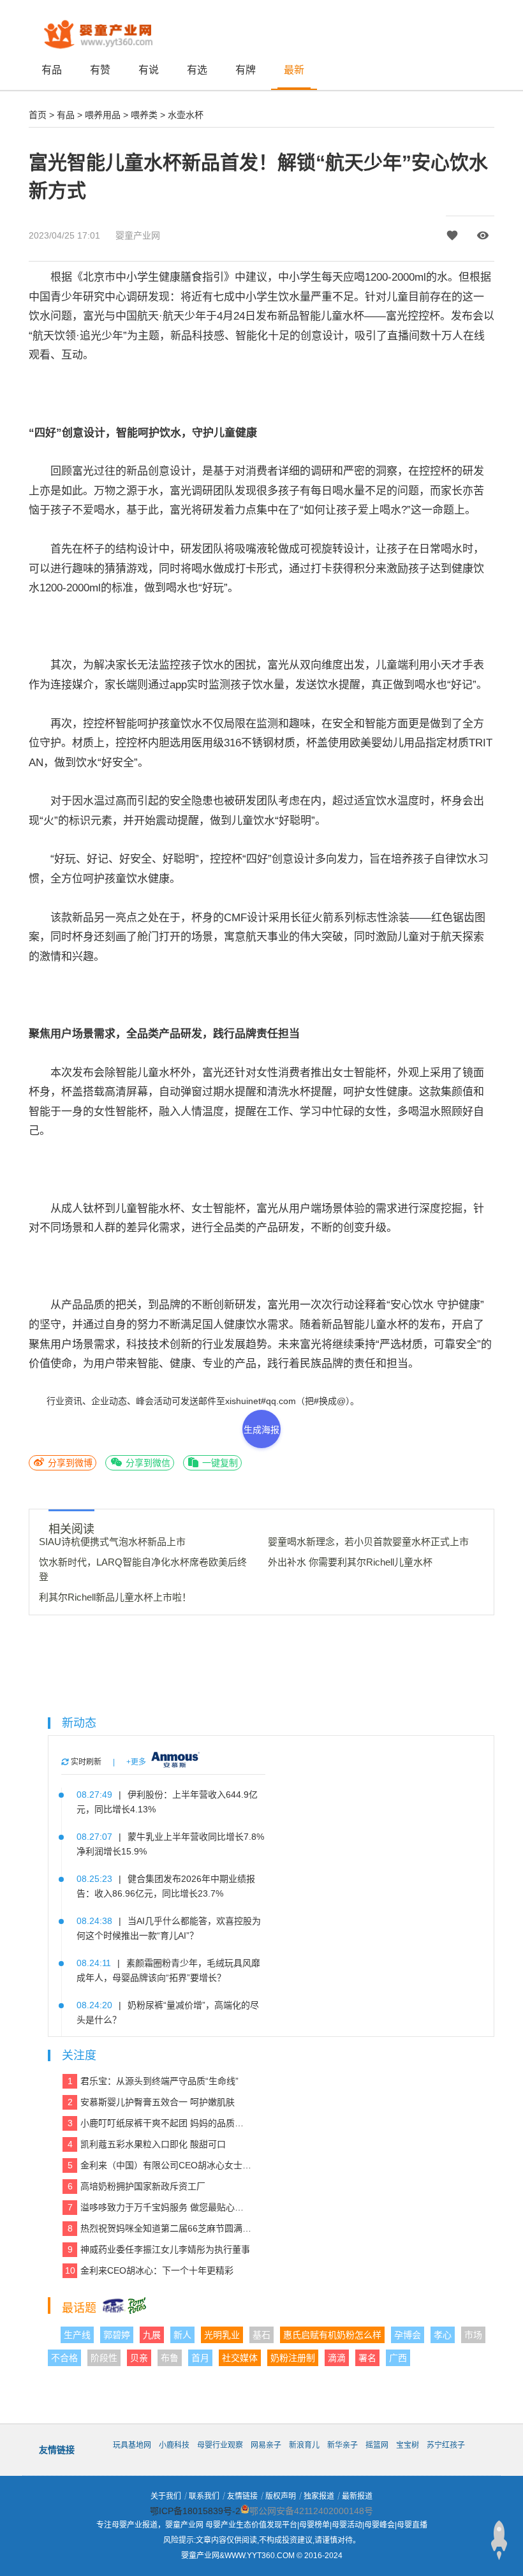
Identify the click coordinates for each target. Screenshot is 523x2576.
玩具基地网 (132, 2445)
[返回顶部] (499, 2540)
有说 (149, 70)
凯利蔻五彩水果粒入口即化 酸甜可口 (147, 2144)
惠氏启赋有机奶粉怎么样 (332, 2335)
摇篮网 (377, 2445)
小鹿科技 (174, 2445)
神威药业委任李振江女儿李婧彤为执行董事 (159, 2249)
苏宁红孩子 (446, 2445)
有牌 (246, 70)
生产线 (77, 2335)
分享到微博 (69, 1463)
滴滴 (337, 2358)
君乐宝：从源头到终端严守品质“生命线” (153, 2081)
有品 (52, 70)
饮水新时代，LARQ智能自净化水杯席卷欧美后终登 (143, 1569)
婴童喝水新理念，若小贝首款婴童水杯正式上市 (368, 1542)
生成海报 (261, 1430)
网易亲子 (266, 2445)
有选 (197, 70)
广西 (398, 2358)
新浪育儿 (304, 2445)
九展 (152, 2335)
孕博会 (408, 2335)
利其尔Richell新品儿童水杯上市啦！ (115, 1597)
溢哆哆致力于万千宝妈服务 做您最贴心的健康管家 (160, 2207)
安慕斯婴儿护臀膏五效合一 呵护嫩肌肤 (151, 2102)
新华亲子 (343, 2445)
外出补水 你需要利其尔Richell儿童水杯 (350, 1562)
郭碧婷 (117, 2335)
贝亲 (139, 2358)
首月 (200, 2358)
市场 (473, 2335)
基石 (261, 2335)
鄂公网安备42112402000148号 (311, 2511)
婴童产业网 (138, 235)
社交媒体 (240, 2358)
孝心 (443, 2335)
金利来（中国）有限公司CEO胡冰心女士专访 (160, 2165)
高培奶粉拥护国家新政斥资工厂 (137, 2186)
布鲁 (170, 2358)
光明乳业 (222, 2335)
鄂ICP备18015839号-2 (195, 2511)
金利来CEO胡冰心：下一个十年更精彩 (150, 2270)
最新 (294, 70)
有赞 (100, 70)
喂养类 (144, 115)
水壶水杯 (186, 115)
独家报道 (319, 2496)
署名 (367, 2358)
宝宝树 (408, 2445)
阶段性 (104, 2358)
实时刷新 (85, 1762)
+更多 (136, 1762)
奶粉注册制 (293, 2358)
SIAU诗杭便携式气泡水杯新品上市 (112, 1542)
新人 (182, 2335)
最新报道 (357, 2496)
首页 (38, 115)
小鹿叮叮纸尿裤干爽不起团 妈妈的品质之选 (160, 2123)
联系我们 (204, 2496)
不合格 (64, 2358)
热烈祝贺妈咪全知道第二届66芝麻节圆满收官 (160, 2228)
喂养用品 (103, 115)
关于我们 (166, 2496)
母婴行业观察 (220, 2445)
